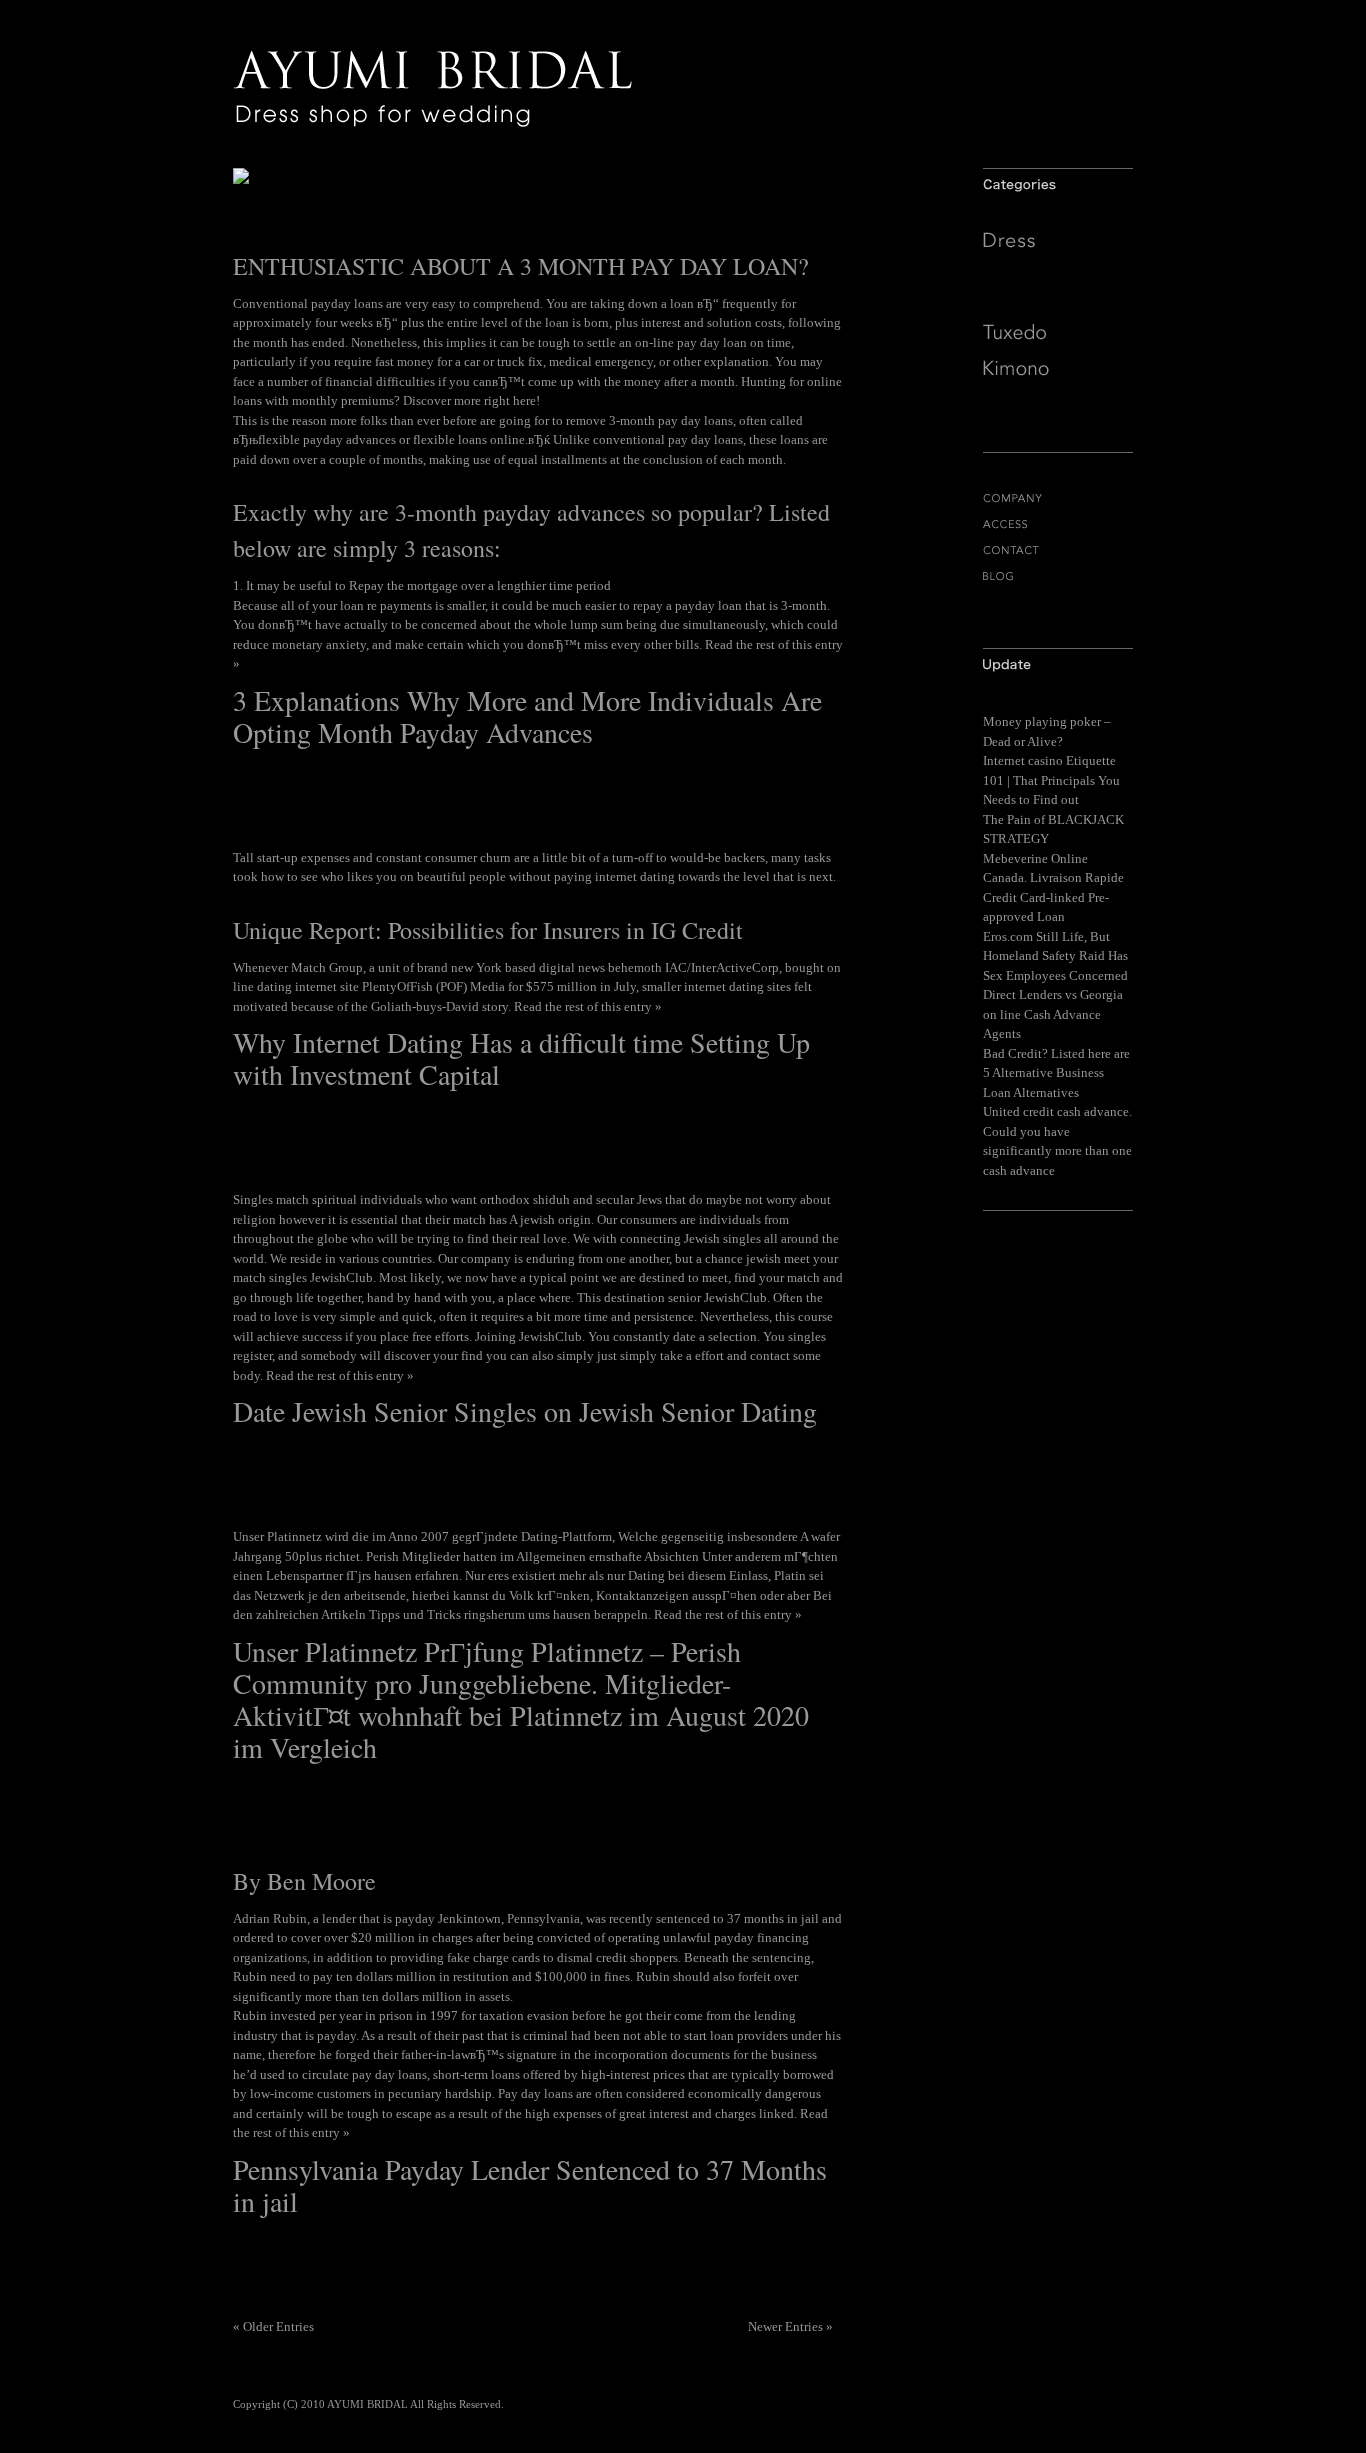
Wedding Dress (1058, 274)
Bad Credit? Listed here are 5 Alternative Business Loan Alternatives (1056, 1073)
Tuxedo (1058, 332)
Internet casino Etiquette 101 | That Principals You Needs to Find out (1051, 780)
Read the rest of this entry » (588, 1006)
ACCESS (1058, 524)
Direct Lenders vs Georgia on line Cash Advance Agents (1053, 1014)
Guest (1058, 404)
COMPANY (1058, 498)
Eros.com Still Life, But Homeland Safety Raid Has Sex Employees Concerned (1055, 956)
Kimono (1058, 368)
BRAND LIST (1058, 602)
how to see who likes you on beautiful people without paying (426, 876)
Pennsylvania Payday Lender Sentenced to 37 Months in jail (530, 2185)
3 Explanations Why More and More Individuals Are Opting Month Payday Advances (527, 716)
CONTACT (1058, 550)
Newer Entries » (790, 2326)
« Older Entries (273, 2326)
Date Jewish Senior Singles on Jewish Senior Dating (525, 1411)
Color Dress (1058, 298)
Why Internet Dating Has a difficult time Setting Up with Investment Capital (521, 1058)
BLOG (1058, 576)
